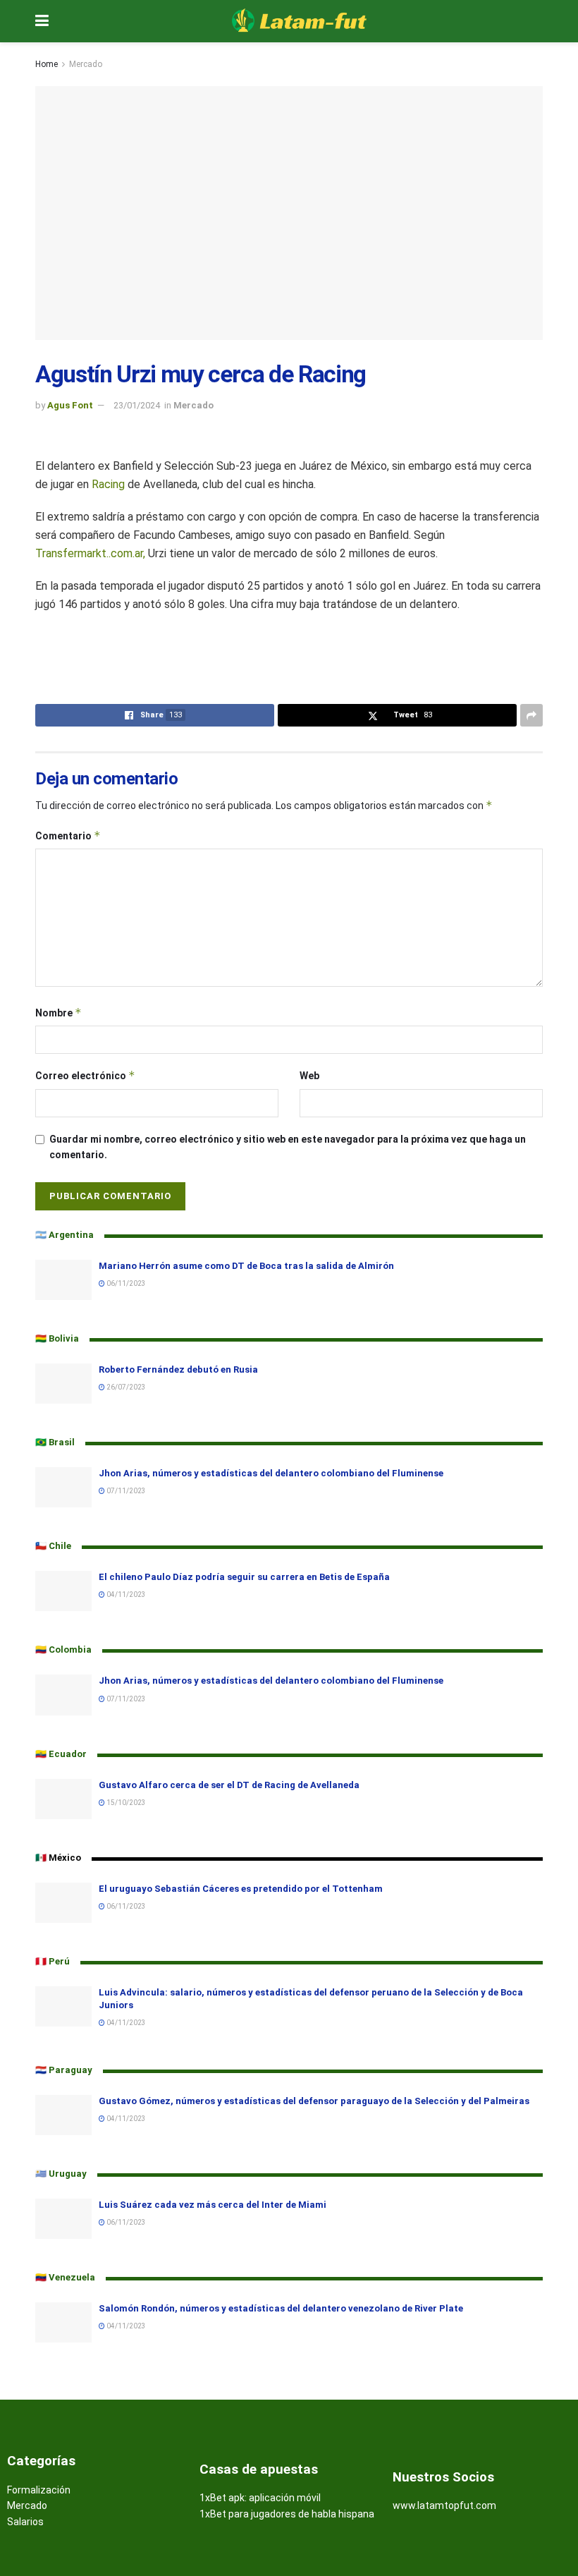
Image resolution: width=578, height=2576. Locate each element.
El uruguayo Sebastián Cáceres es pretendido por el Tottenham (242, 1889)
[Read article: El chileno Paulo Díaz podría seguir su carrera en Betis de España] (63, 1591)
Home (47, 64)
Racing (108, 484)
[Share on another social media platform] (531, 715)
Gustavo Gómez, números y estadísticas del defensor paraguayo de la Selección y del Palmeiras (314, 2101)
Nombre (59, 1013)
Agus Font (70, 405)
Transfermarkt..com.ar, (90, 553)
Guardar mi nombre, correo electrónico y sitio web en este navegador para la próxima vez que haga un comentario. (288, 1147)
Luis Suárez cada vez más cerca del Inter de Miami (213, 2205)
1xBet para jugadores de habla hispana (287, 2514)
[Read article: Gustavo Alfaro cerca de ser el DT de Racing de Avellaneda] (63, 1799)
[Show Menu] (42, 21)
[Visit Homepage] (300, 21)
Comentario (68, 836)
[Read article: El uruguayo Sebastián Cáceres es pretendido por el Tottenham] (63, 1903)
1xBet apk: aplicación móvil (260, 2498)
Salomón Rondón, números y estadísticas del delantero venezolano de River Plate (281, 2308)
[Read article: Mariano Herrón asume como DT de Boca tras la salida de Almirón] (63, 1280)
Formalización (39, 2490)
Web (309, 1076)
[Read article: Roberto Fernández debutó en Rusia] (63, 1384)
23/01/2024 (137, 405)
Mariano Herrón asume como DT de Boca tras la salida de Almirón (246, 1266)
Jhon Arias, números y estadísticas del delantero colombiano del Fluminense (271, 1473)
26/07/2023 (125, 1387)
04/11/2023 (125, 1594)
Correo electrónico (85, 1075)
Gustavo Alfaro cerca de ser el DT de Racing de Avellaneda (229, 1785)
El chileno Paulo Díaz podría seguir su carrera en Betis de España (244, 1577)
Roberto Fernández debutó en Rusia (178, 1369)
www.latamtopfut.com (444, 2505)
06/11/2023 (125, 1283)
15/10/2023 (125, 1803)
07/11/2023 (125, 1491)
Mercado (86, 64)
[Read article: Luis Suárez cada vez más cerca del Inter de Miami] (63, 2219)
